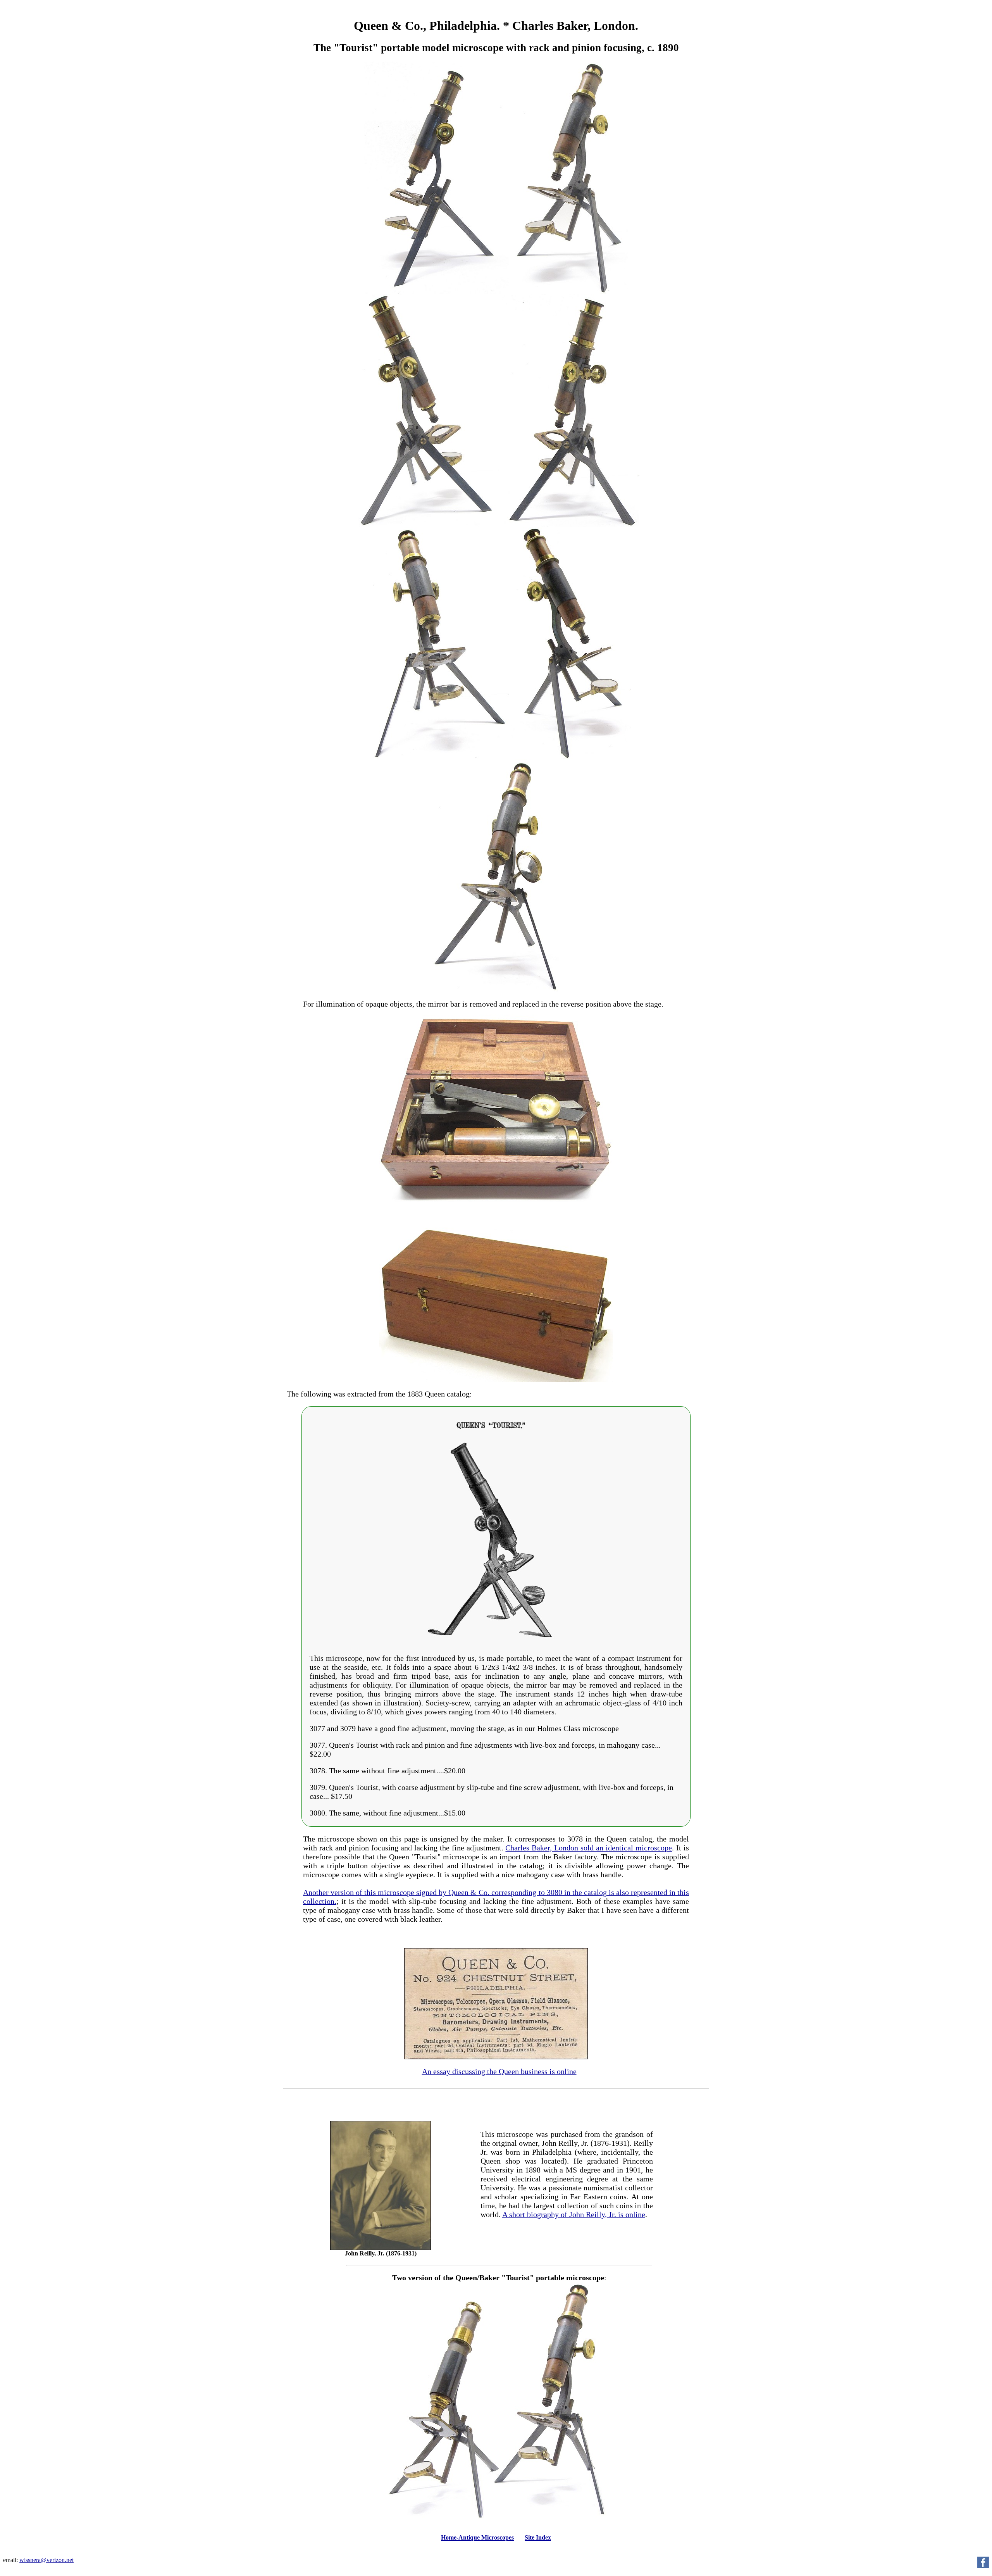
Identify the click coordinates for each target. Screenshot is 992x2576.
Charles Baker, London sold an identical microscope (589, 1848)
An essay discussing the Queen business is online (499, 2071)
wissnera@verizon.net (46, 2560)
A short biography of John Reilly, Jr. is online (574, 2214)
